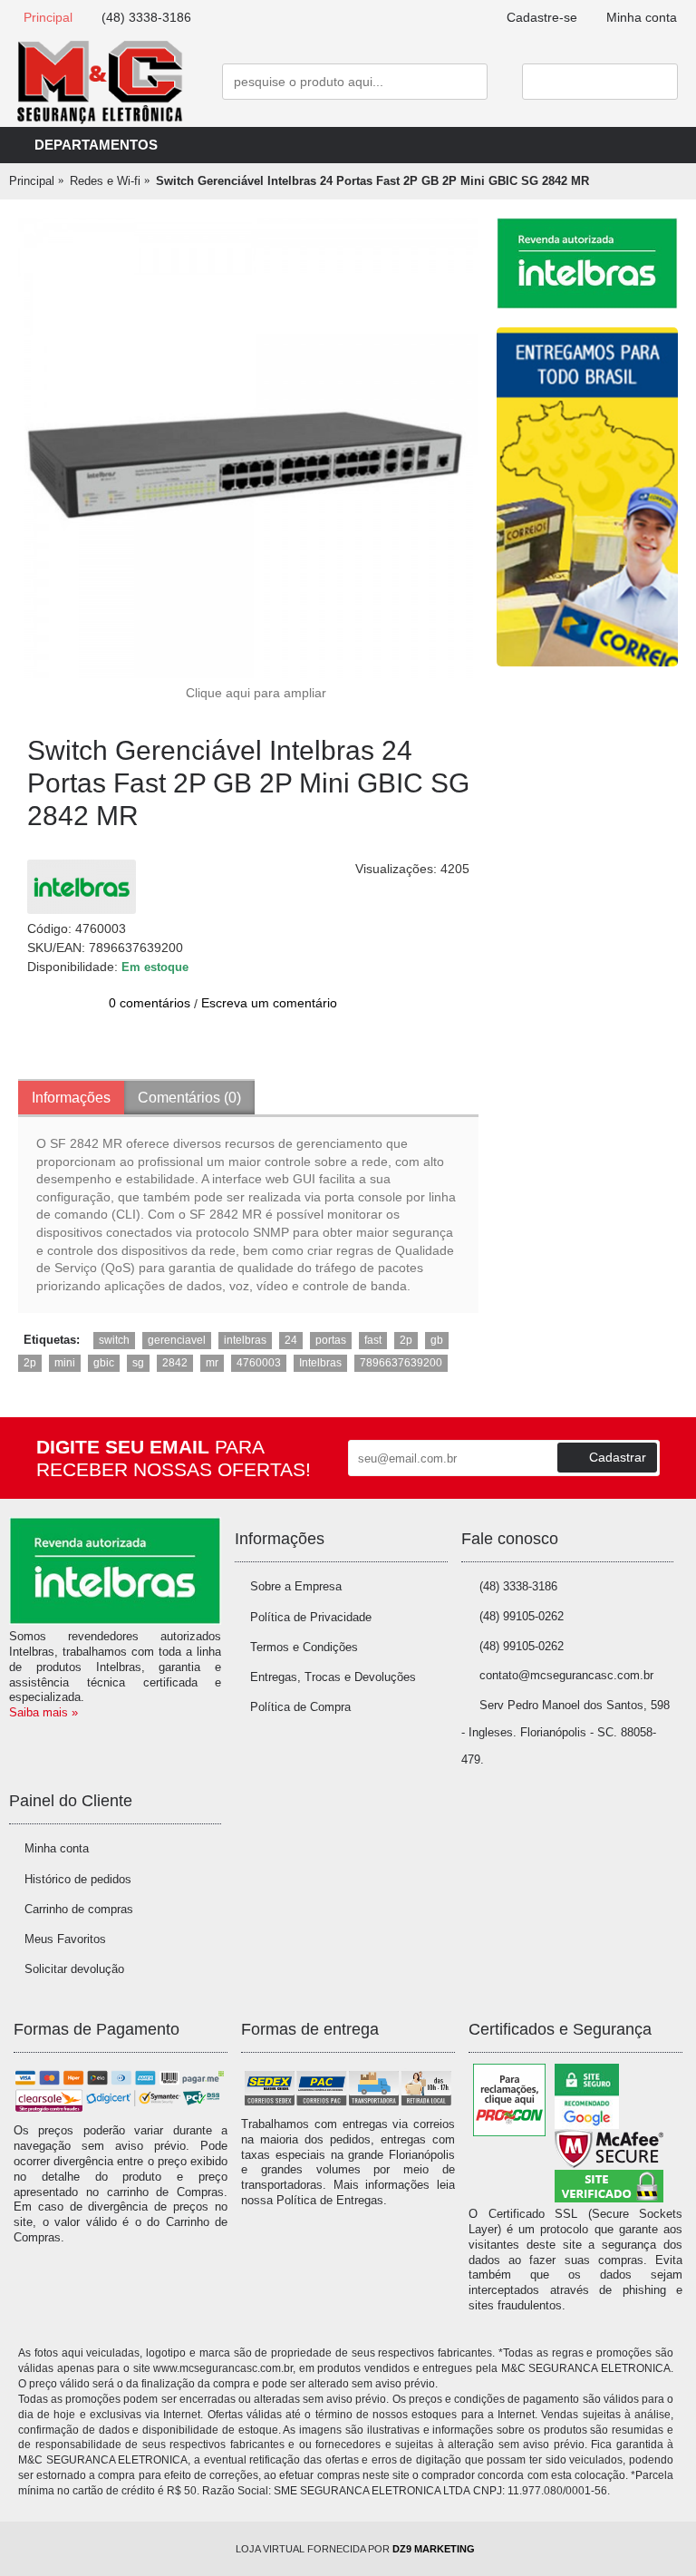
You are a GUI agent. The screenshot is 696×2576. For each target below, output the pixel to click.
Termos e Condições (304, 1647)
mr (212, 1363)
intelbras (245, 1340)
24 (291, 1340)
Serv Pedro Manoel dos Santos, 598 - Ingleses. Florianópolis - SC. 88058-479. (565, 1733)
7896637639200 (401, 1363)
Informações (71, 1098)
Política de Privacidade (311, 1617)
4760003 (259, 1363)
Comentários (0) (189, 1098)
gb (437, 1340)
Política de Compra (300, 1707)
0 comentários (150, 1003)
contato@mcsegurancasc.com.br (566, 1675)
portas (331, 1340)
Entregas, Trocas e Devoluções (333, 1677)
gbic (104, 1363)
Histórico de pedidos (78, 1879)
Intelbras (320, 1363)
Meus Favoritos (65, 1939)
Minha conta (57, 1848)
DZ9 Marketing (434, 2549)
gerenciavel (177, 1340)
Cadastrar (618, 1457)
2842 (175, 1363)
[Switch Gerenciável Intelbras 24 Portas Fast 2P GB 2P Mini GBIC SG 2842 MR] (248, 448)
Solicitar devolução (74, 1969)
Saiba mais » (43, 1712)
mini (65, 1363)
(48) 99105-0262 (522, 1616)
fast (373, 1340)
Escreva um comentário (269, 1003)
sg (138, 1363)
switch (114, 1340)
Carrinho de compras (79, 1909)
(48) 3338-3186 (518, 1586)
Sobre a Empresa (296, 1586)
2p (406, 1340)
